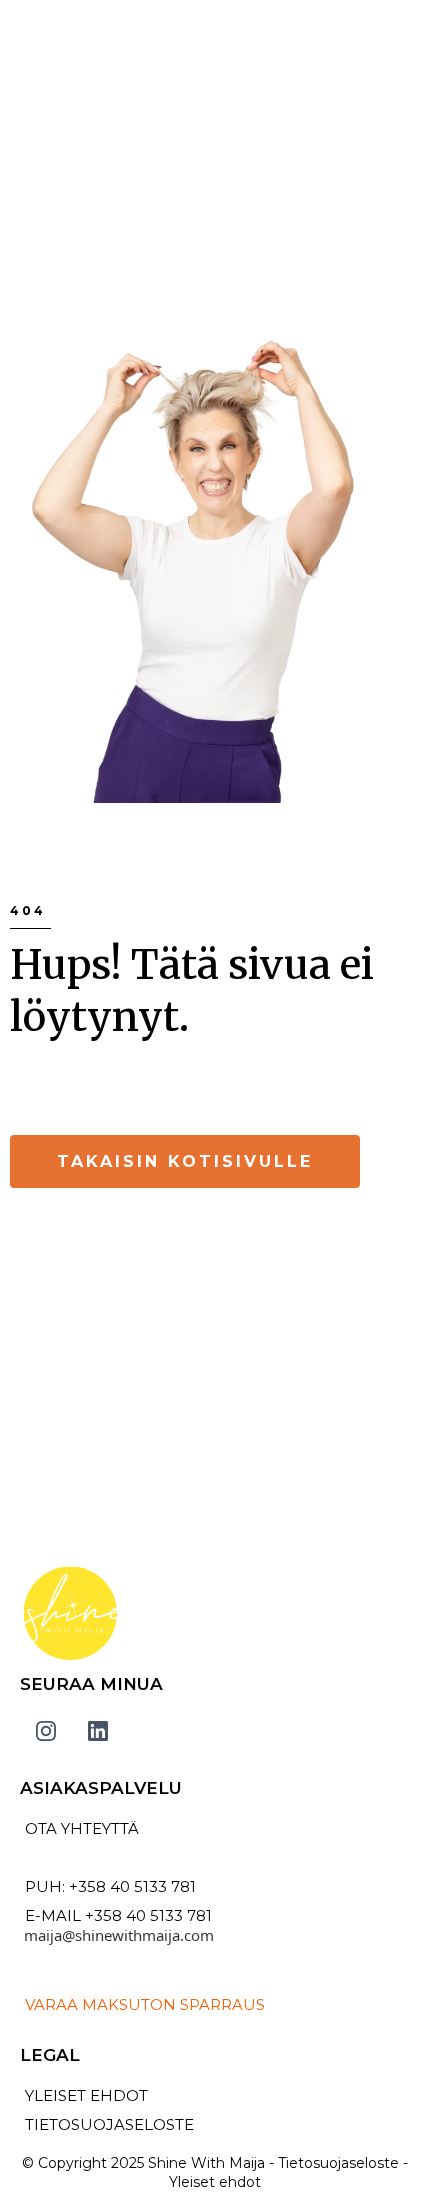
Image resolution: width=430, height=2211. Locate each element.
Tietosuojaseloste (338, 2163)
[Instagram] (46, 1731)
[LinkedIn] (98, 1731)
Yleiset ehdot (215, 2182)
